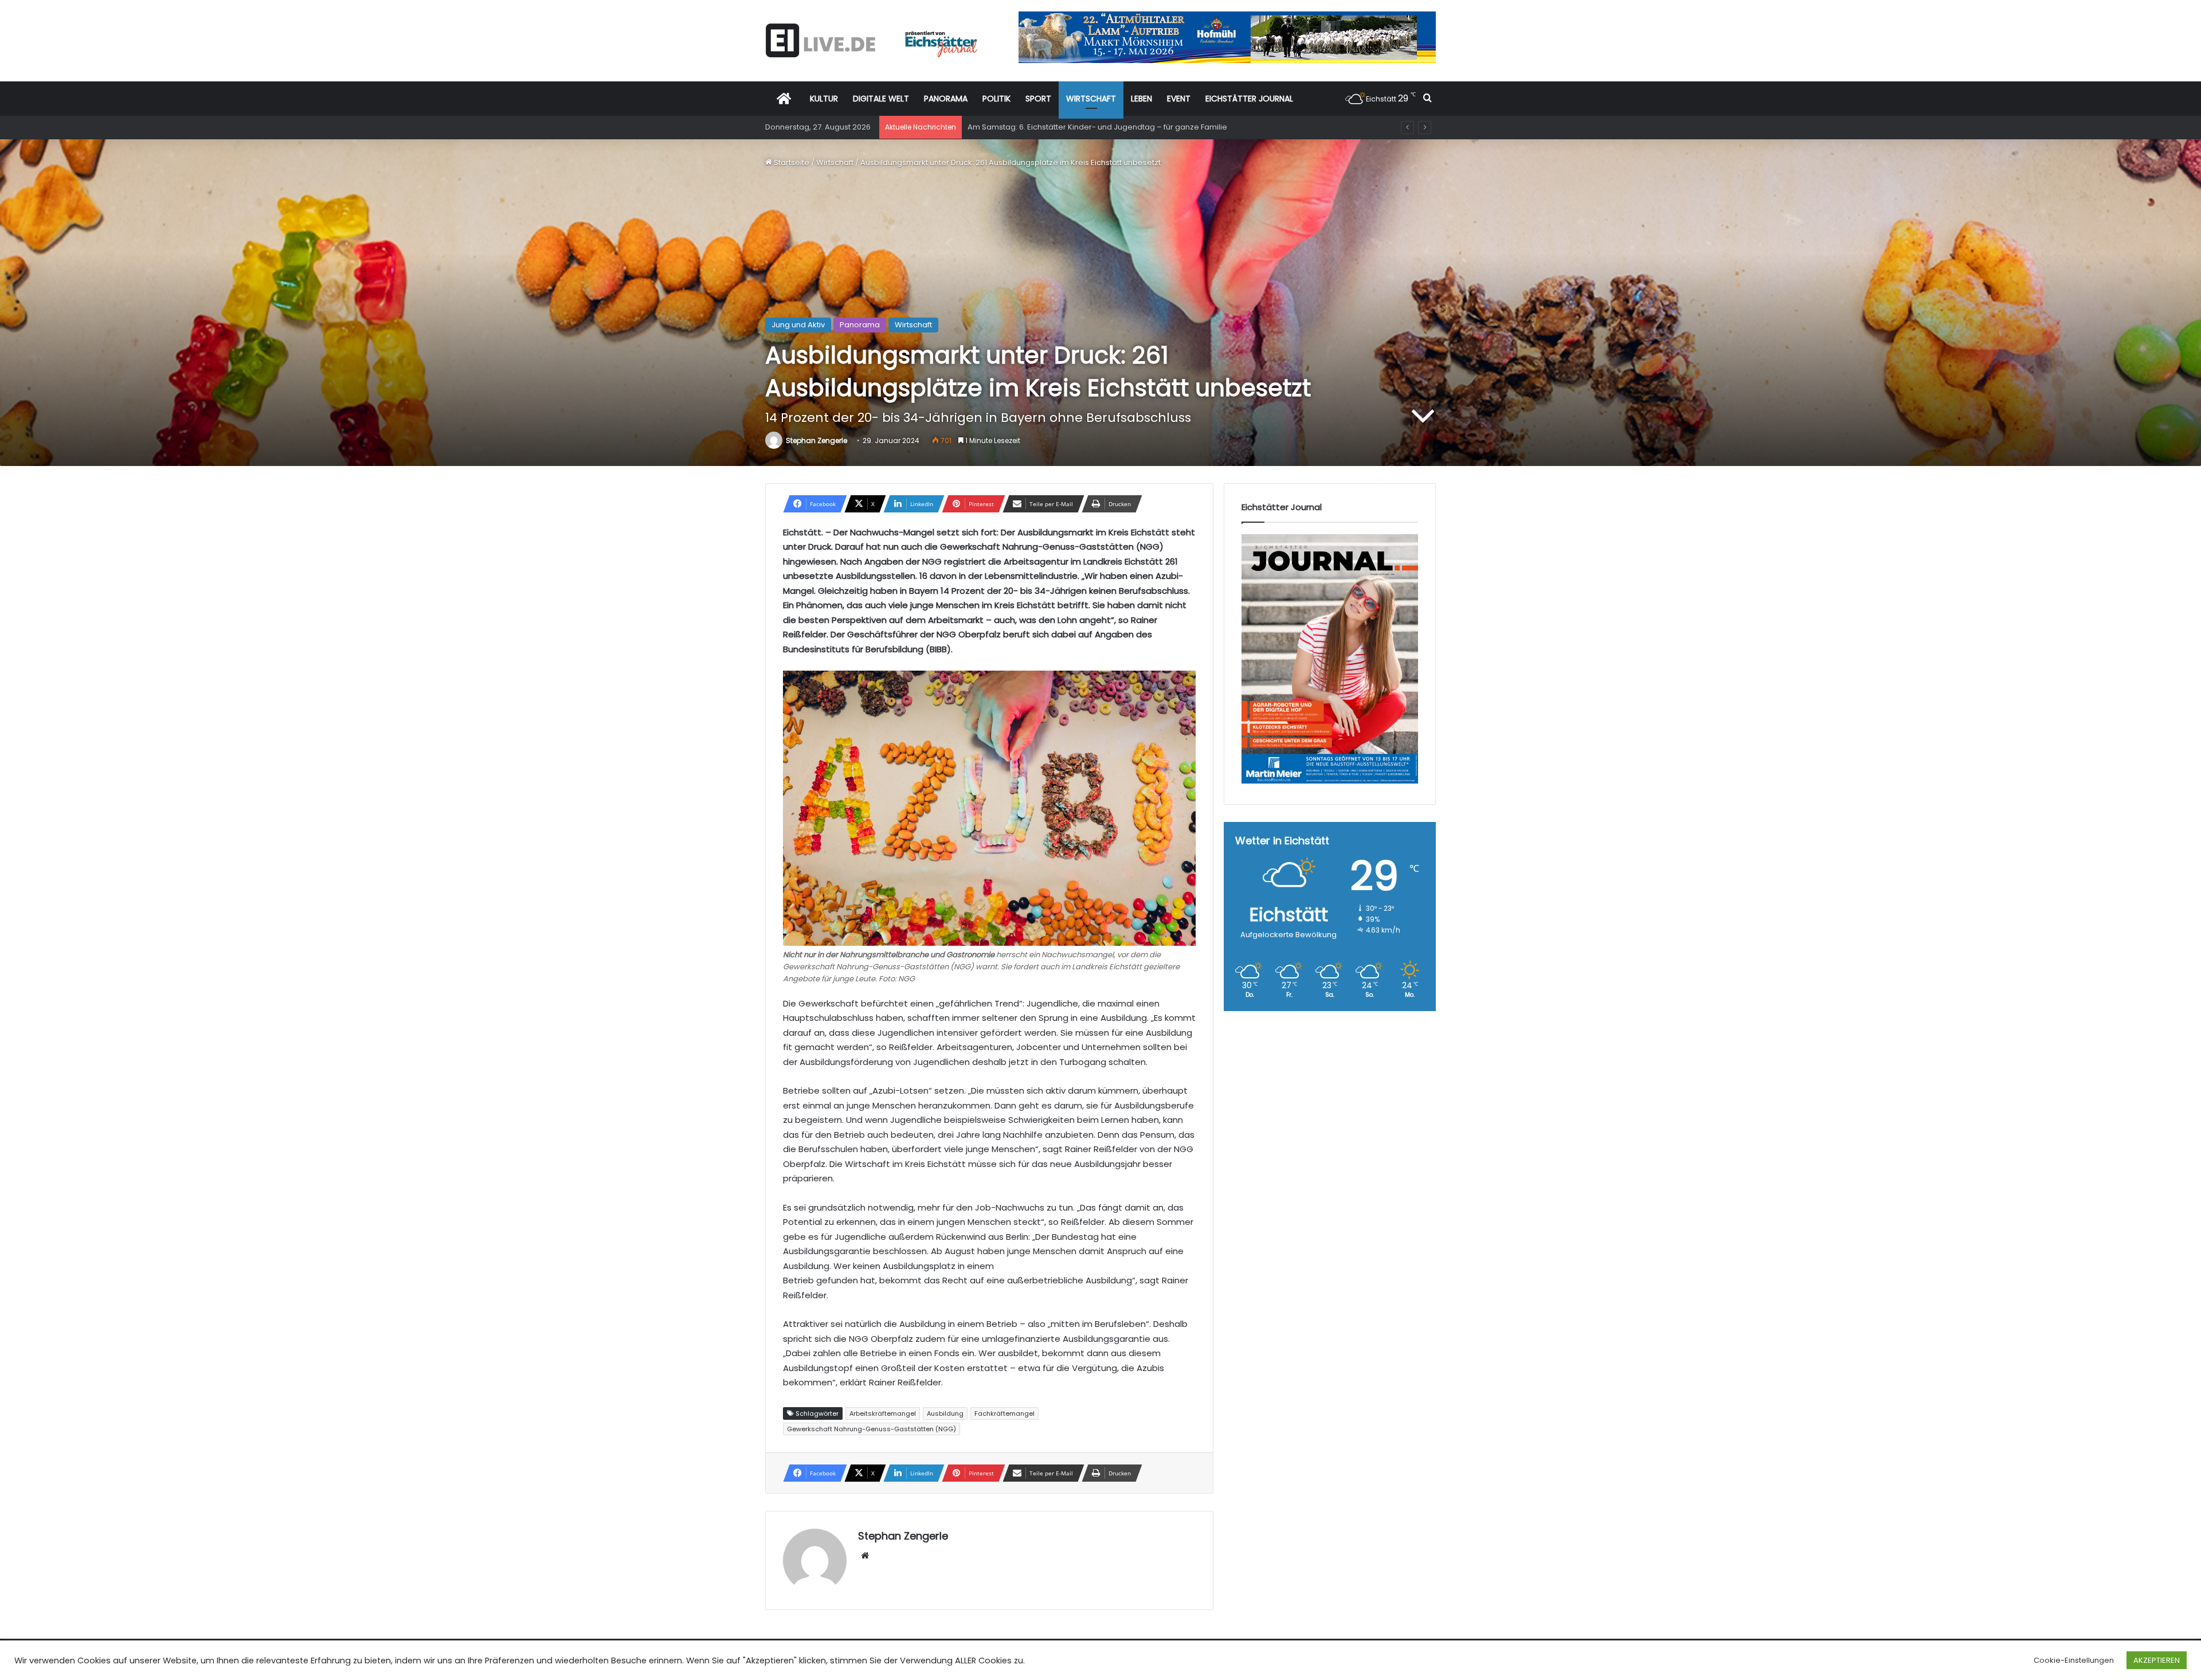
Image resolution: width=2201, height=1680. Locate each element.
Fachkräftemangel (1004, 1413)
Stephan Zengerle (816, 440)
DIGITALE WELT (881, 99)
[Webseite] (865, 1556)
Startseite (791, 162)
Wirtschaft (835, 162)
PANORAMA (946, 99)
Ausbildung (945, 1413)
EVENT (1179, 99)
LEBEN (1141, 99)
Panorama (860, 325)
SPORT (1038, 99)
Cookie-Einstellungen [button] (2074, 1660)
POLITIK (996, 99)
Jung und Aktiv (798, 325)
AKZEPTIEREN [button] (2157, 1660)
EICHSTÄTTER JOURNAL (1249, 99)
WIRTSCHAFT (1091, 99)
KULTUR (824, 99)
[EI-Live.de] (871, 40)
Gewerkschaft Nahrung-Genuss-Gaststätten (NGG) (872, 1429)
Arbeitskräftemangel (883, 1413)
